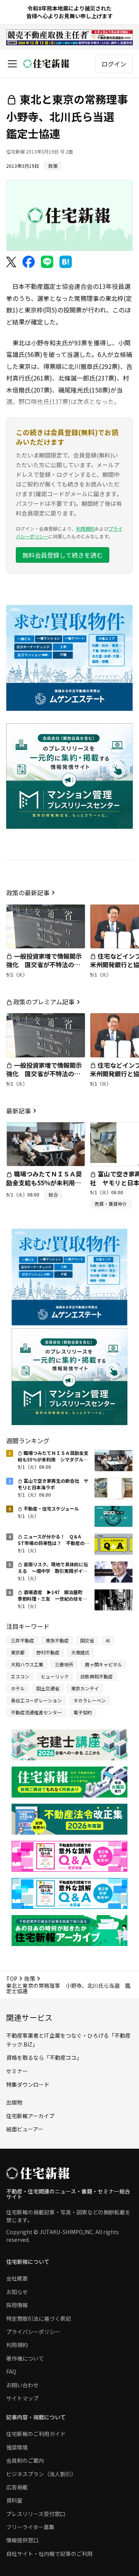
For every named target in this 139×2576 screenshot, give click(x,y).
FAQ (11, 2371)
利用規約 (85, 528)
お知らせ (17, 2292)
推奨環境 (17, 2447)
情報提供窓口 (22, 2540)
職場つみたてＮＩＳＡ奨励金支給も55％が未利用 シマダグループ (44, 1182)
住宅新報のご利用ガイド (36, 2434)
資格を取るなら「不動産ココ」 (44, 2057)
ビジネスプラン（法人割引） (41, 2474)
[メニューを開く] (12, 64)
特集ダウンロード (28, 2084)
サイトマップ (22, 2398)
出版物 (14, 2102)
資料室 (14, 2500)
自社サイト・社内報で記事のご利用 (49, 2554)
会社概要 (17, 2278)
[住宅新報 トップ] (46, 64)
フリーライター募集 (30, 2527)
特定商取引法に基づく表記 (39, 2318)
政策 (30, 1979)
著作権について (25, 2358)
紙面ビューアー (25, 2129)
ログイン (114, 64)
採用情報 (17, 2305)
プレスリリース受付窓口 (36, 2514)
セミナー (17, 2071)
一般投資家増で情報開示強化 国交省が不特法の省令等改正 (44, 965)
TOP (12, 1979)
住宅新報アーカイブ (30, 2116)
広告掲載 (17, 2487)
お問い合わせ (22, 2385)
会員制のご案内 (25, 2460)
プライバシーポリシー (33, 2332)
